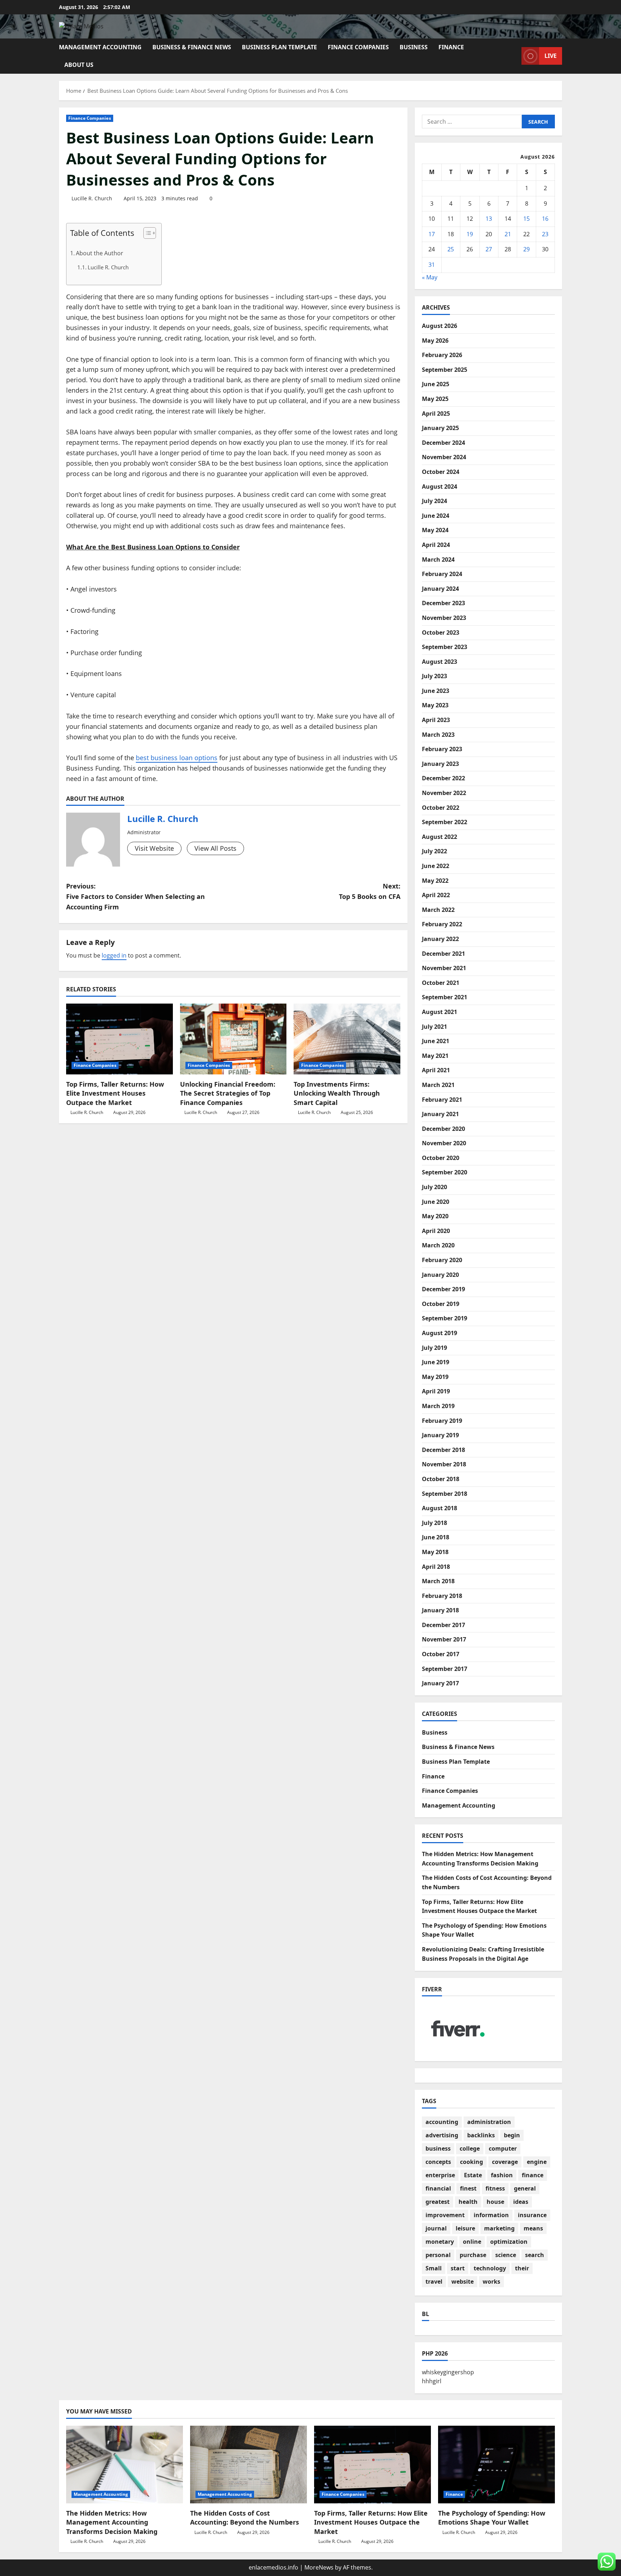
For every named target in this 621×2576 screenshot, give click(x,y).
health (468, 2202)
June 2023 (436, 691)
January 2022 (440, 939)
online (472, 2242)
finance (533, 2175)
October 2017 (441, 1654)
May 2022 (435, 881)
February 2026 (442, 355)
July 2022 (434, 851)
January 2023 (440, 764)
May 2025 (435, 399)
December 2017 (443, 1625)
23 (545, 234)
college (470, 2148)
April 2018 (436, 1567)
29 (526, 249)
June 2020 (436, 1202)
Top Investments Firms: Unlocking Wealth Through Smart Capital (337, 1093)
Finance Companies (358, 47)
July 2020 (434, 1187)
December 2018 (443, 1450)
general (525, 2188)
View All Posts (215, 848)
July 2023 (434, 676)
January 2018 (440, 1610)
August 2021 (440, 1012)
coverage (505, 2162)
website (463, 2282)
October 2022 (441, 808)
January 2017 (440, 1683)
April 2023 (436, 720)
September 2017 (445, 1669)
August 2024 (440, 487)
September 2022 (445, 822)
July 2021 (434, 1027)
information (491, 2215)
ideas (521, 2202)
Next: (370, 891)
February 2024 (442, 574)
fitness (495, 2188)
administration (489, 2122)
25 (451, 249)
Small (434, 2268)
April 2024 (436, 545)
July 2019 (434, 1348)
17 (432, 234)
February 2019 (442, 1421)
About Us (79, 65)
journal (436, 2228)
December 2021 (443, 954)
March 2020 (438, 1245)
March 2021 (438, 1085)
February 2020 (442, 1260)
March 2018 (438, 1581)
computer (503, 2148)
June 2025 (436, 384)
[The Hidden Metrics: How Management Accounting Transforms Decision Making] (125, 2465)
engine (537, 2162)
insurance (532, 2215)
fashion (502, 2175)
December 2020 (443, 1129)
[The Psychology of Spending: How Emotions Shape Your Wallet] (496, 2465)
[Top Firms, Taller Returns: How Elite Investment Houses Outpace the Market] (119, 1039)
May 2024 (435, 530)
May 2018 (435, 1552)
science (506, 2255)
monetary (440, 2242)
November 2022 (444, 793)
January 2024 (440, 589)
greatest (438, 2202)
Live (551, 56)
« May (430, 277)
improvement (445, 2215)
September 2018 (445, 1494)
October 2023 (441, 632)
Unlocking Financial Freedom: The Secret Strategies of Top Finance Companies (228, 1093)
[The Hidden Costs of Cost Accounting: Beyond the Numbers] (249, 2465)
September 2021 (445, 997)
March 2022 (438, 910)
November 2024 (444, 457)
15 (526, 219)
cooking (471, 2162)
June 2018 (436, 1537)
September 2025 (445, 370)
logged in (114, 955)
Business (414, 47)
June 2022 (436, 866)
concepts (438, 2162)
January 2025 (440, 428)
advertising (442, 2135)
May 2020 (435, 1216)
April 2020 (436, 1231)
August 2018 (440, 1508)
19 (470, 234)
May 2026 (435, 341)
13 (489, 219)
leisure (465, 2228)
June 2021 (436, 1041)
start (458, 2268)
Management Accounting (100, 47)
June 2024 (436, 516)
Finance (451, 47)
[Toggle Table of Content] (146, 233)
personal (438, 2255)
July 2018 (434, 1523)
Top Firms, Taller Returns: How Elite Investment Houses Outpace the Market (115, 1093)
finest (468, 2188)
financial (438, 2188)
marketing (499, 2228)
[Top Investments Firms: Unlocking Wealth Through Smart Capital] (347, 1039)
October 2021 (441, 983)
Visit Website (154, 848)
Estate (473, 2175)
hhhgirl (432, 2381)
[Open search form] (514, 56)
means (533, 2228)
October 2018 (441, 1479)
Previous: (135, 896)
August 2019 (440, 1333)
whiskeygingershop (448, 2372)
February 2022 (442, 924)
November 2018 (444, 1464)
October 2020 (441, 1158)
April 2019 (436, 1391)
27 (489, 249)
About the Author (100, 253)
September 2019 (445, 1318)
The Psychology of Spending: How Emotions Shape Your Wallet (492, 2518)
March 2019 (438, 1406)
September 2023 (445, 647)
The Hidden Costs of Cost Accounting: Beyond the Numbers (245, 2518)
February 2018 (442, 1596)
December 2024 (443, 443)
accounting (442, 2122)
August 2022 (440, 837)
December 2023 (443, 603)
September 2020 (445, 1172)
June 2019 (436, 1362)
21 (508, 234)
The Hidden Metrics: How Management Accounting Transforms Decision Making (112, 2522)
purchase (473, 2255)
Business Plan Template (279, 47)
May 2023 (435, 705)
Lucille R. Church (92, 198)
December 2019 (443, 1289)
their (522, 2268)
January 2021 (440, 1114)
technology (490, 2268)
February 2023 (442, 749)
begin (512, 2135)
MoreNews (319, 2567)
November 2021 (444, 968)
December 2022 (443, 778)
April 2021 (436, 1070)
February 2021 (442, 1100)
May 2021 (435, 1056)
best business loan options (177, 758)
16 (545, 219)
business (438, 2148)
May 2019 (435, 1377)
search (535, 2255)
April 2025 (436, 414)
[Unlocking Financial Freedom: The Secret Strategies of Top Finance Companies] (233, 1039)
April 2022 (436, 895)
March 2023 (438, 735)
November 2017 (444, 1639)
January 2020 (440, 1275)
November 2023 (444, 618)
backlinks (481, 2135)
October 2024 (441, 472)
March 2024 (438, 559)
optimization (509, 2242)
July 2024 (434, 501)
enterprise (440, 2175)
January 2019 (440, 1435)
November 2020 (444, 1143)
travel (434, 2282)
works (491, 2282)
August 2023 (440, 662)
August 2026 (440, 326)
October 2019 (441, 1304)
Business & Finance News (192, 47)
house (495, 2202)
